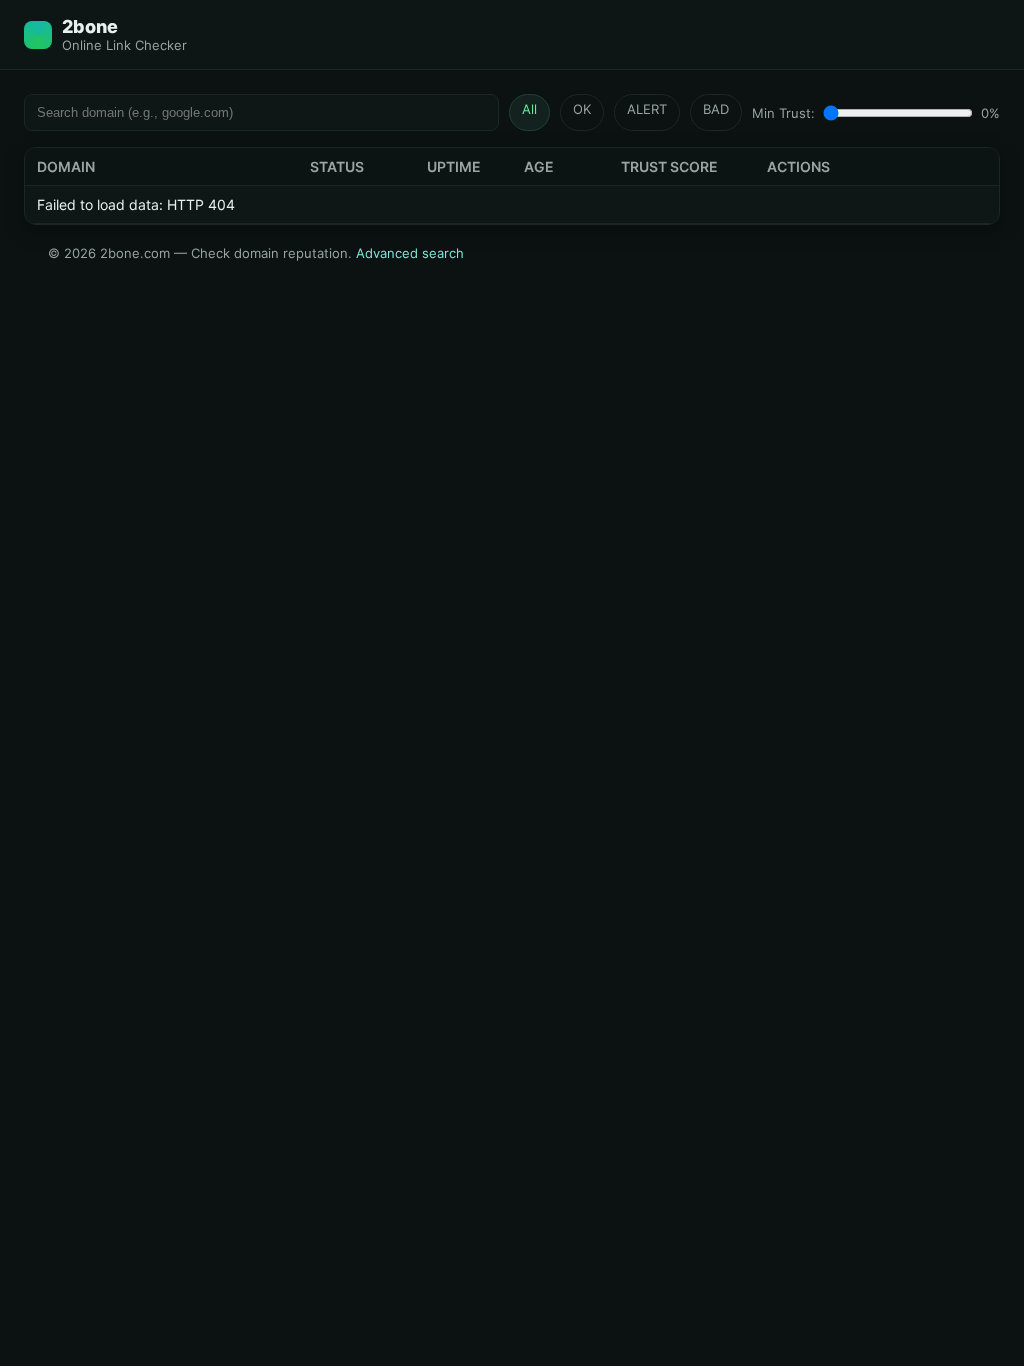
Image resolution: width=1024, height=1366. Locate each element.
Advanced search (410, 253)
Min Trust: (783, 113)
